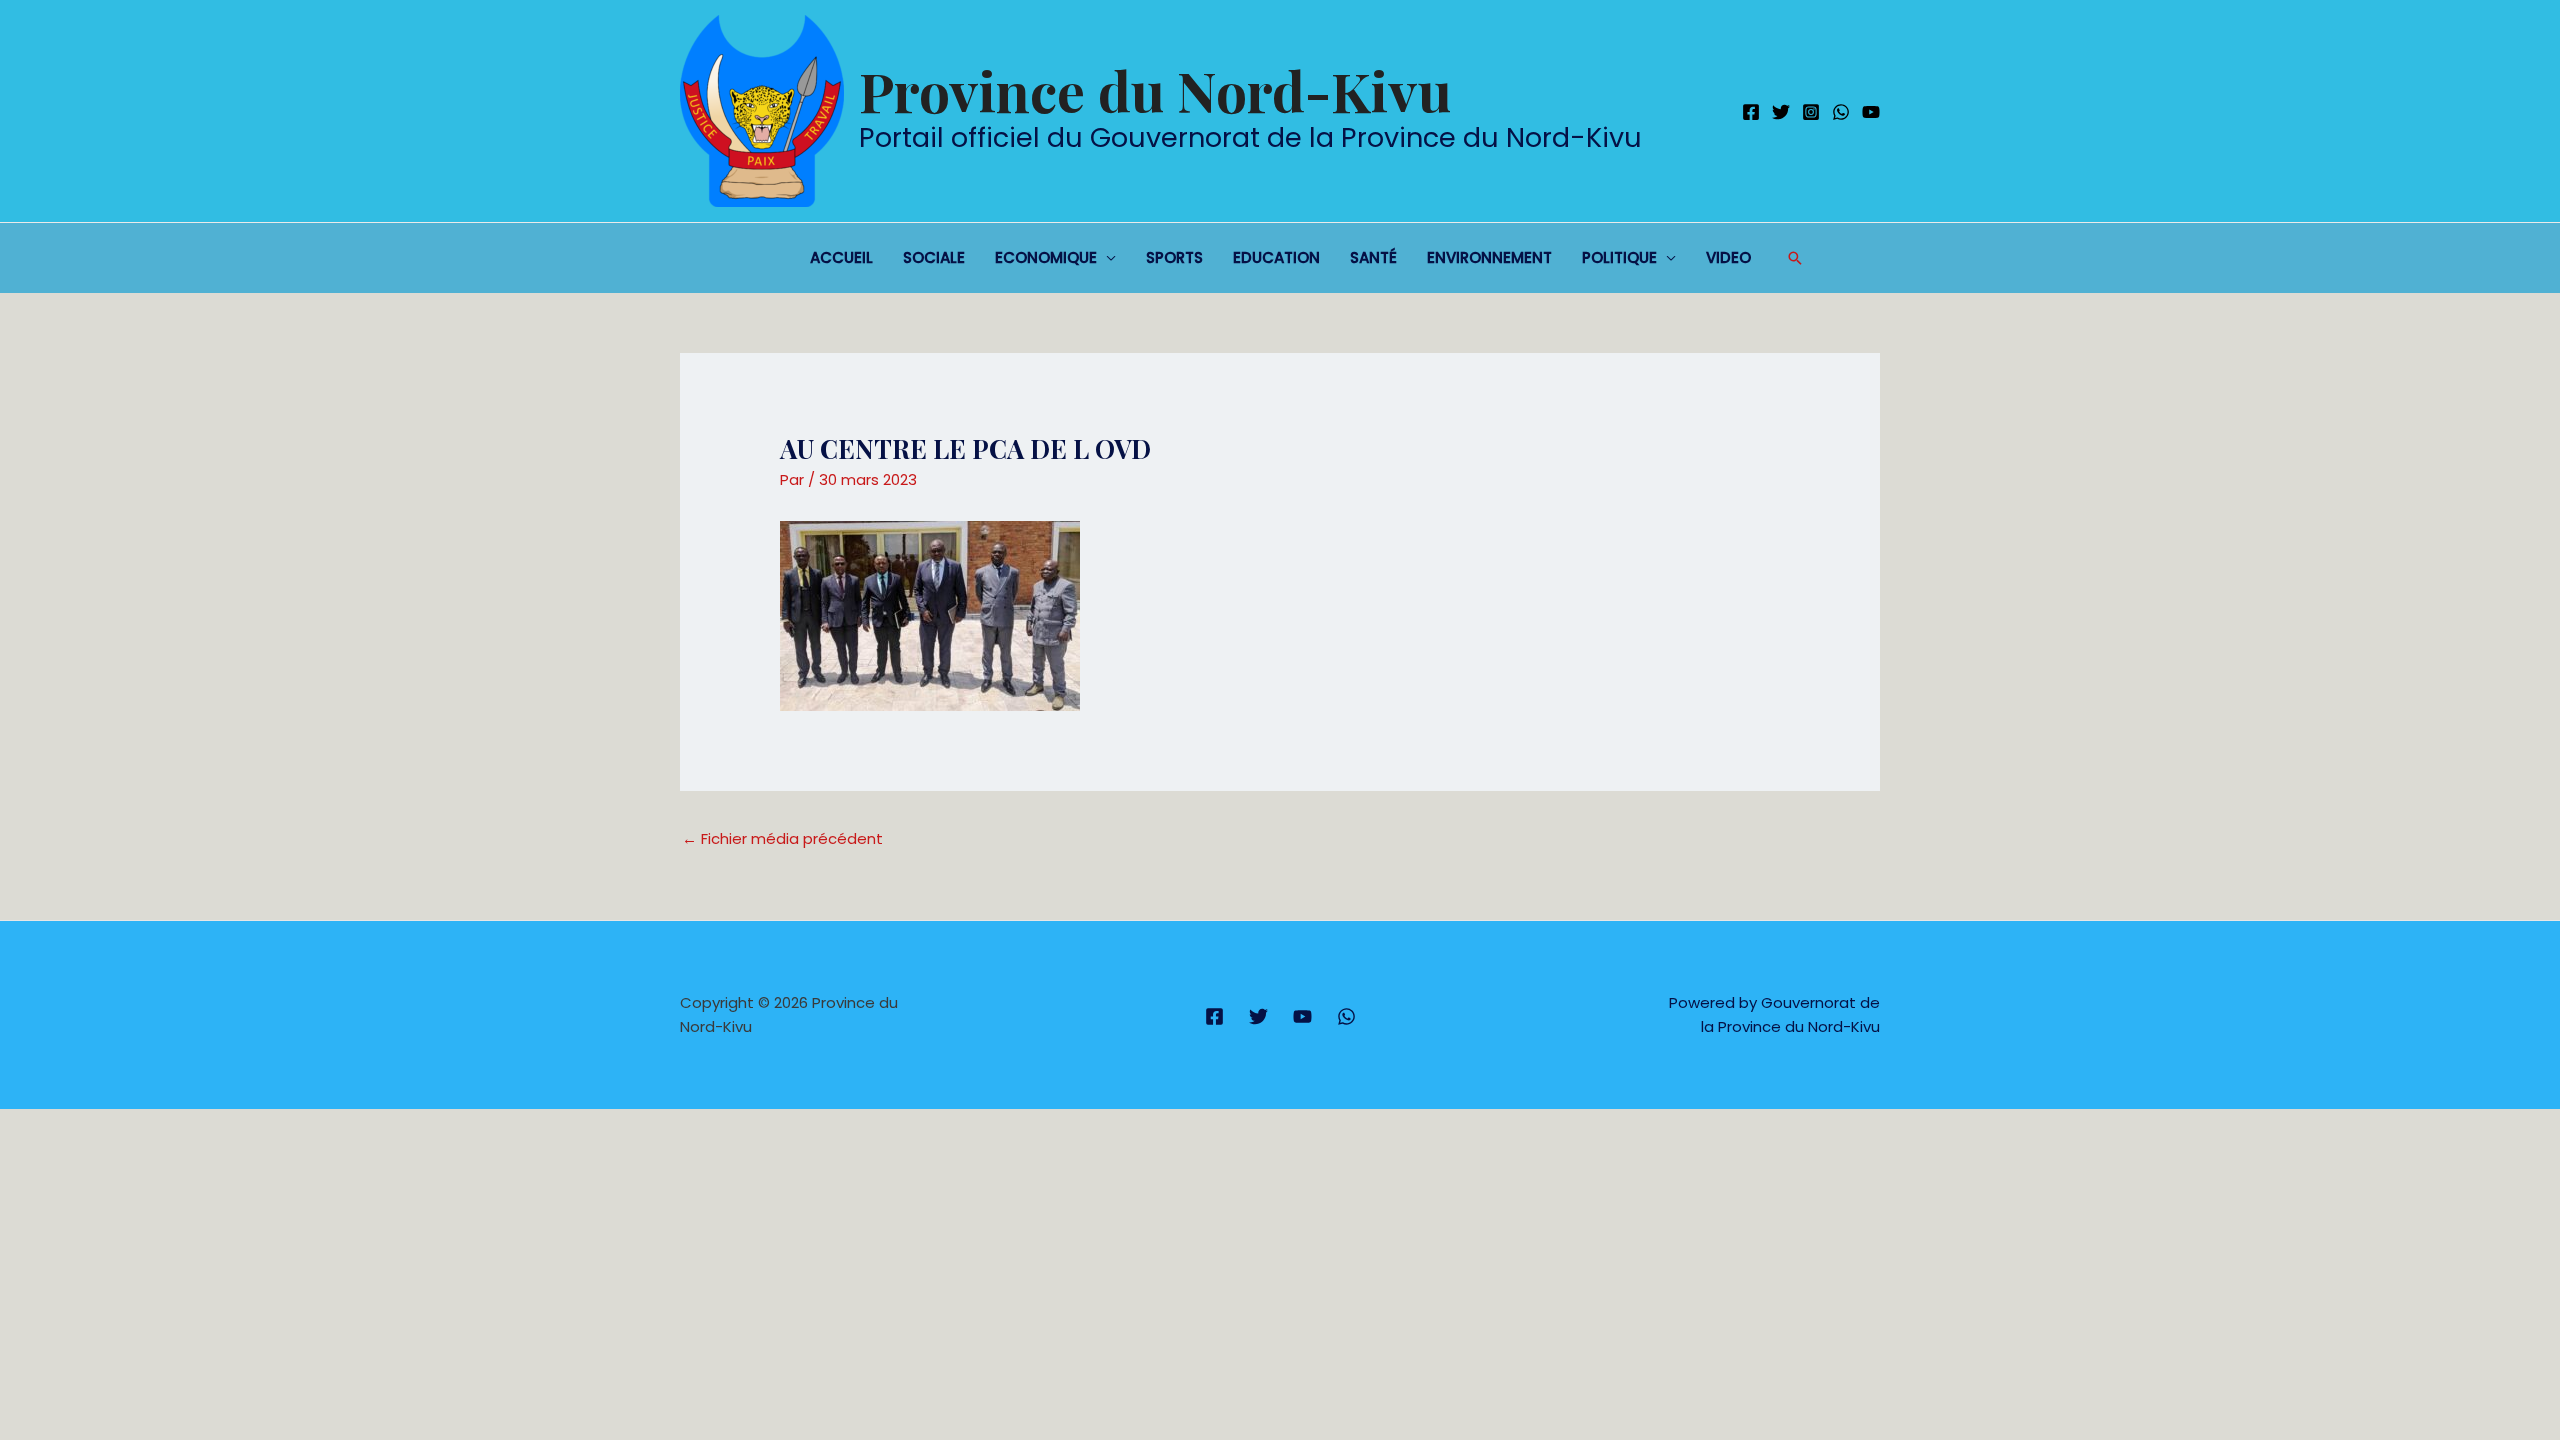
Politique (1619, 257)
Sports (1174, 257)
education (1276, 257)
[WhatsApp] (1841, 112)
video (1728, 257)
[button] (1795, 258)
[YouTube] (1871, 112)
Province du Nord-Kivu (1155, 90)
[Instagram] (1811, 112)
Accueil (841, 257)
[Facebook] (1751, 112)
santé (1373, 257)
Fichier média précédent (782, 838)
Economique (1046, 257)
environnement (1489, 257)
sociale (934, 257)
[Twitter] (1781, 112)
